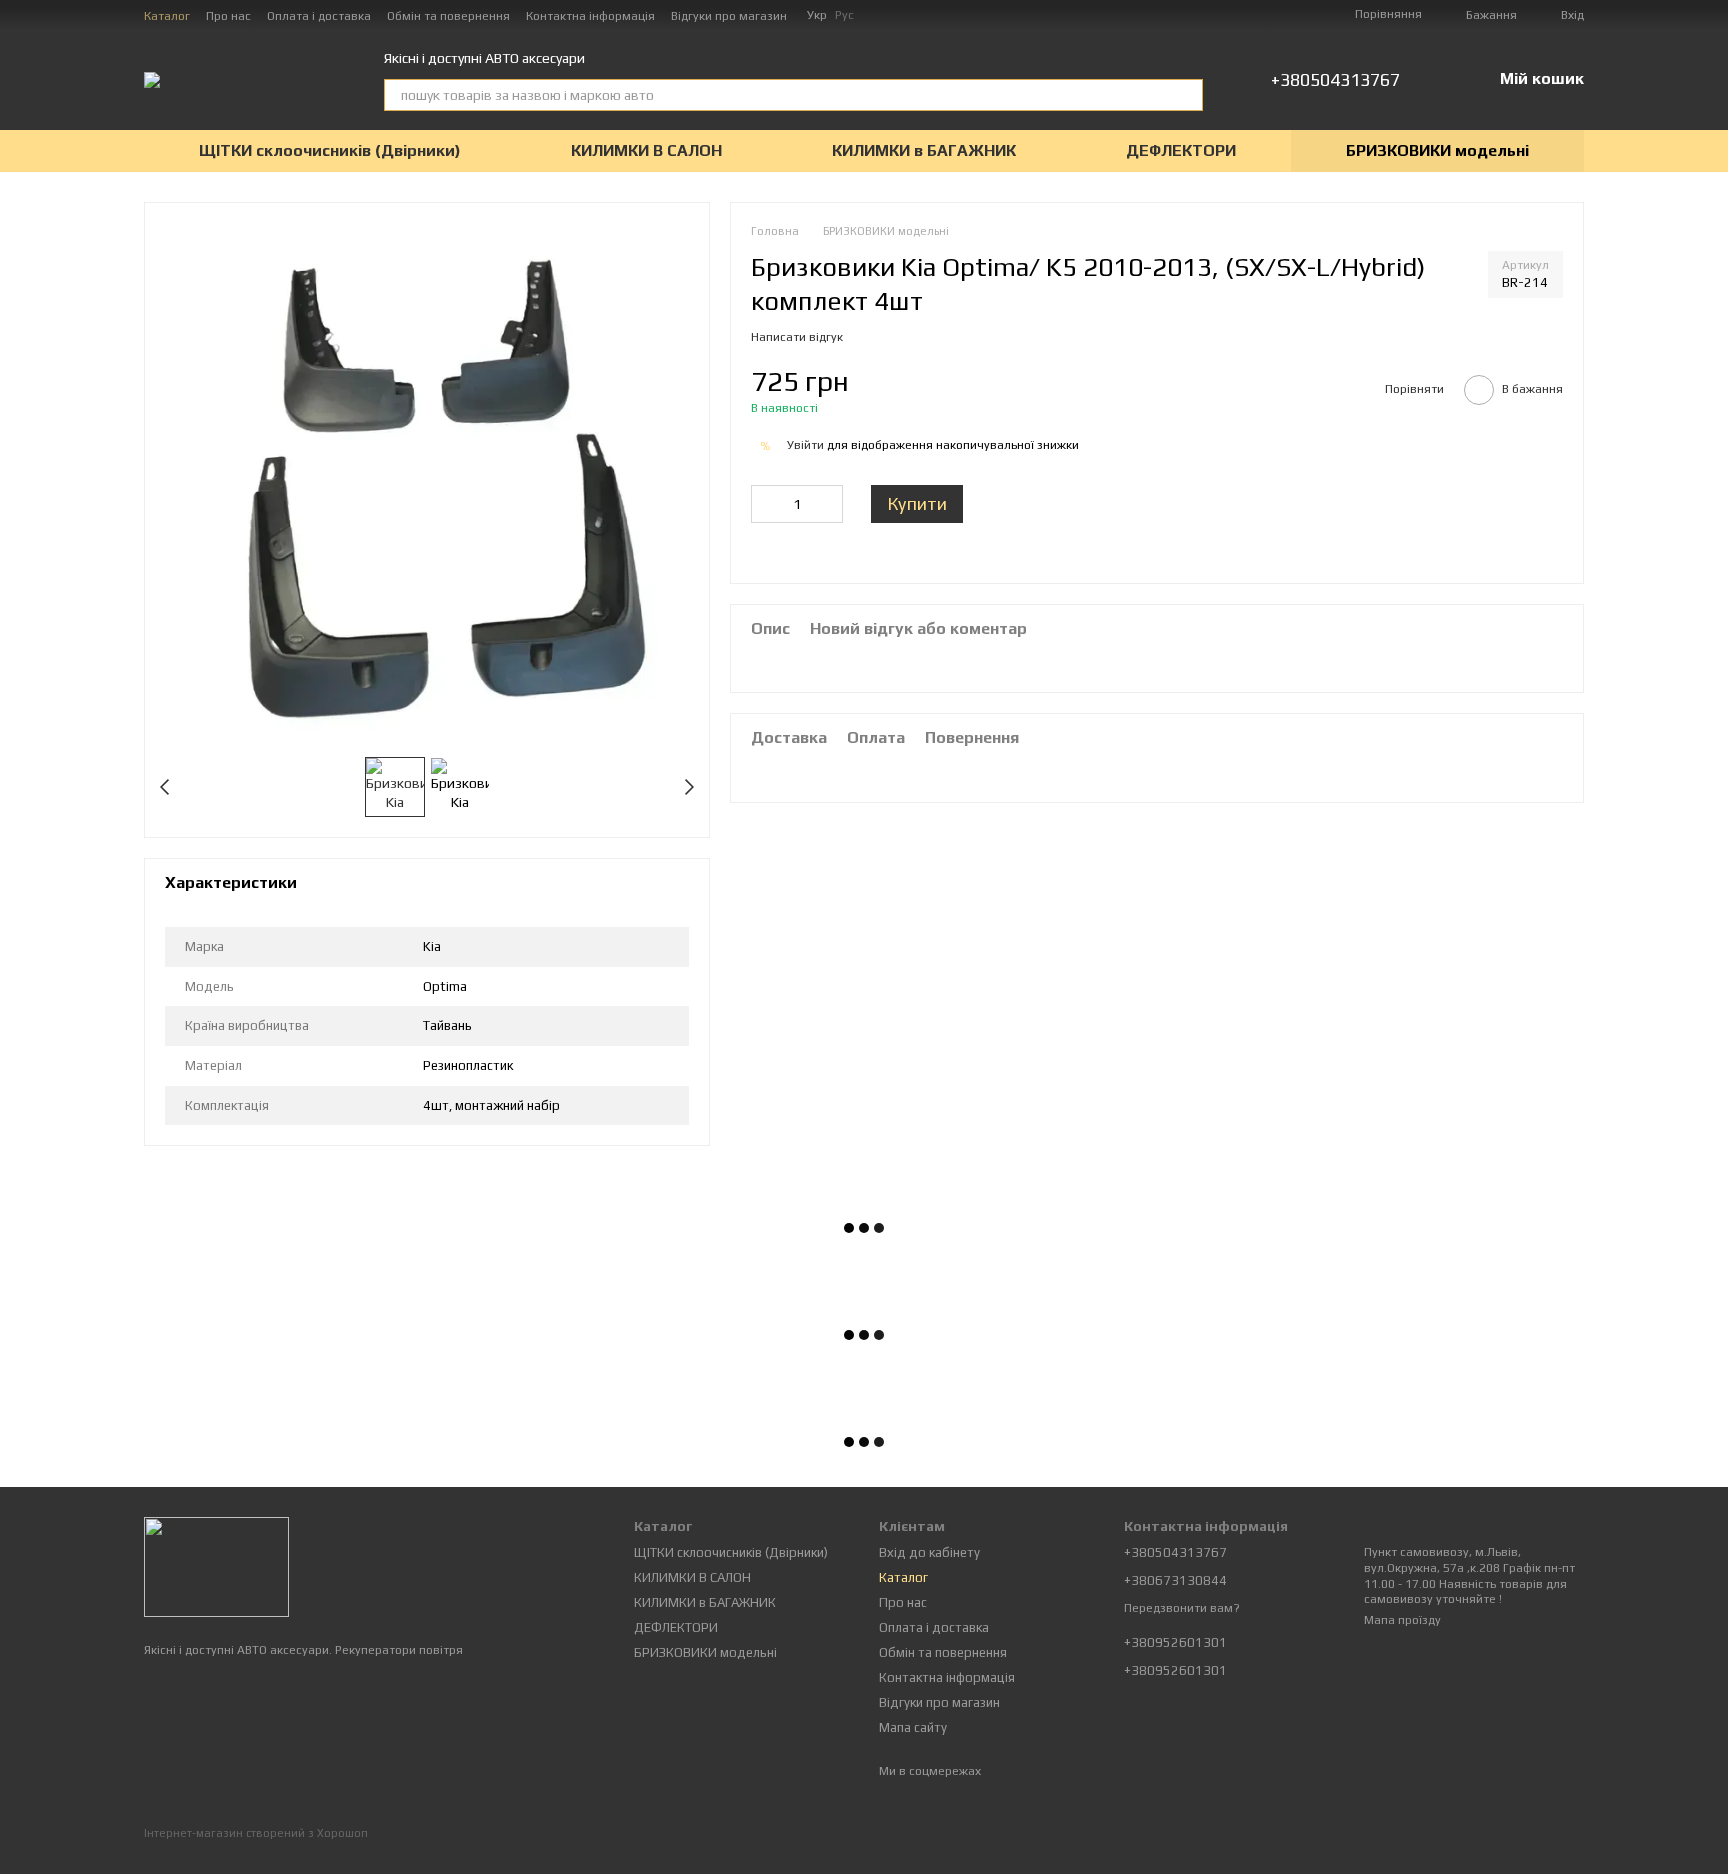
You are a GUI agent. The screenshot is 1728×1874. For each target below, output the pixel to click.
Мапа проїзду (1402, 1620)
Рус (844, 15)
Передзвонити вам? (1182, 1608)
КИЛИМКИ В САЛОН (646, 150)
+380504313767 (1335, 80)
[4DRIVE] (216, 1566)
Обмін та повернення (448, 16)
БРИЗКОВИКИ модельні (1437, 150)
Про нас (228, 16)
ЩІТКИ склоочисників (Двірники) (330, 150)
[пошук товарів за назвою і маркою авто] (1187, 95)
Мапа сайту (913, 1727)
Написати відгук (797, 337)
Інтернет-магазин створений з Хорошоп (256, 1833)
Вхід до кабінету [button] (929, 1552)
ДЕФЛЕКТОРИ (1181, 150)
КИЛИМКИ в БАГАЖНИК (924, 150)
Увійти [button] (805, 445)
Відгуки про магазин (729, 16)
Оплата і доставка (319, 16)
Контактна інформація (590, 16)
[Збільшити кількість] (828, 504)
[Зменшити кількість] (766, 504)
